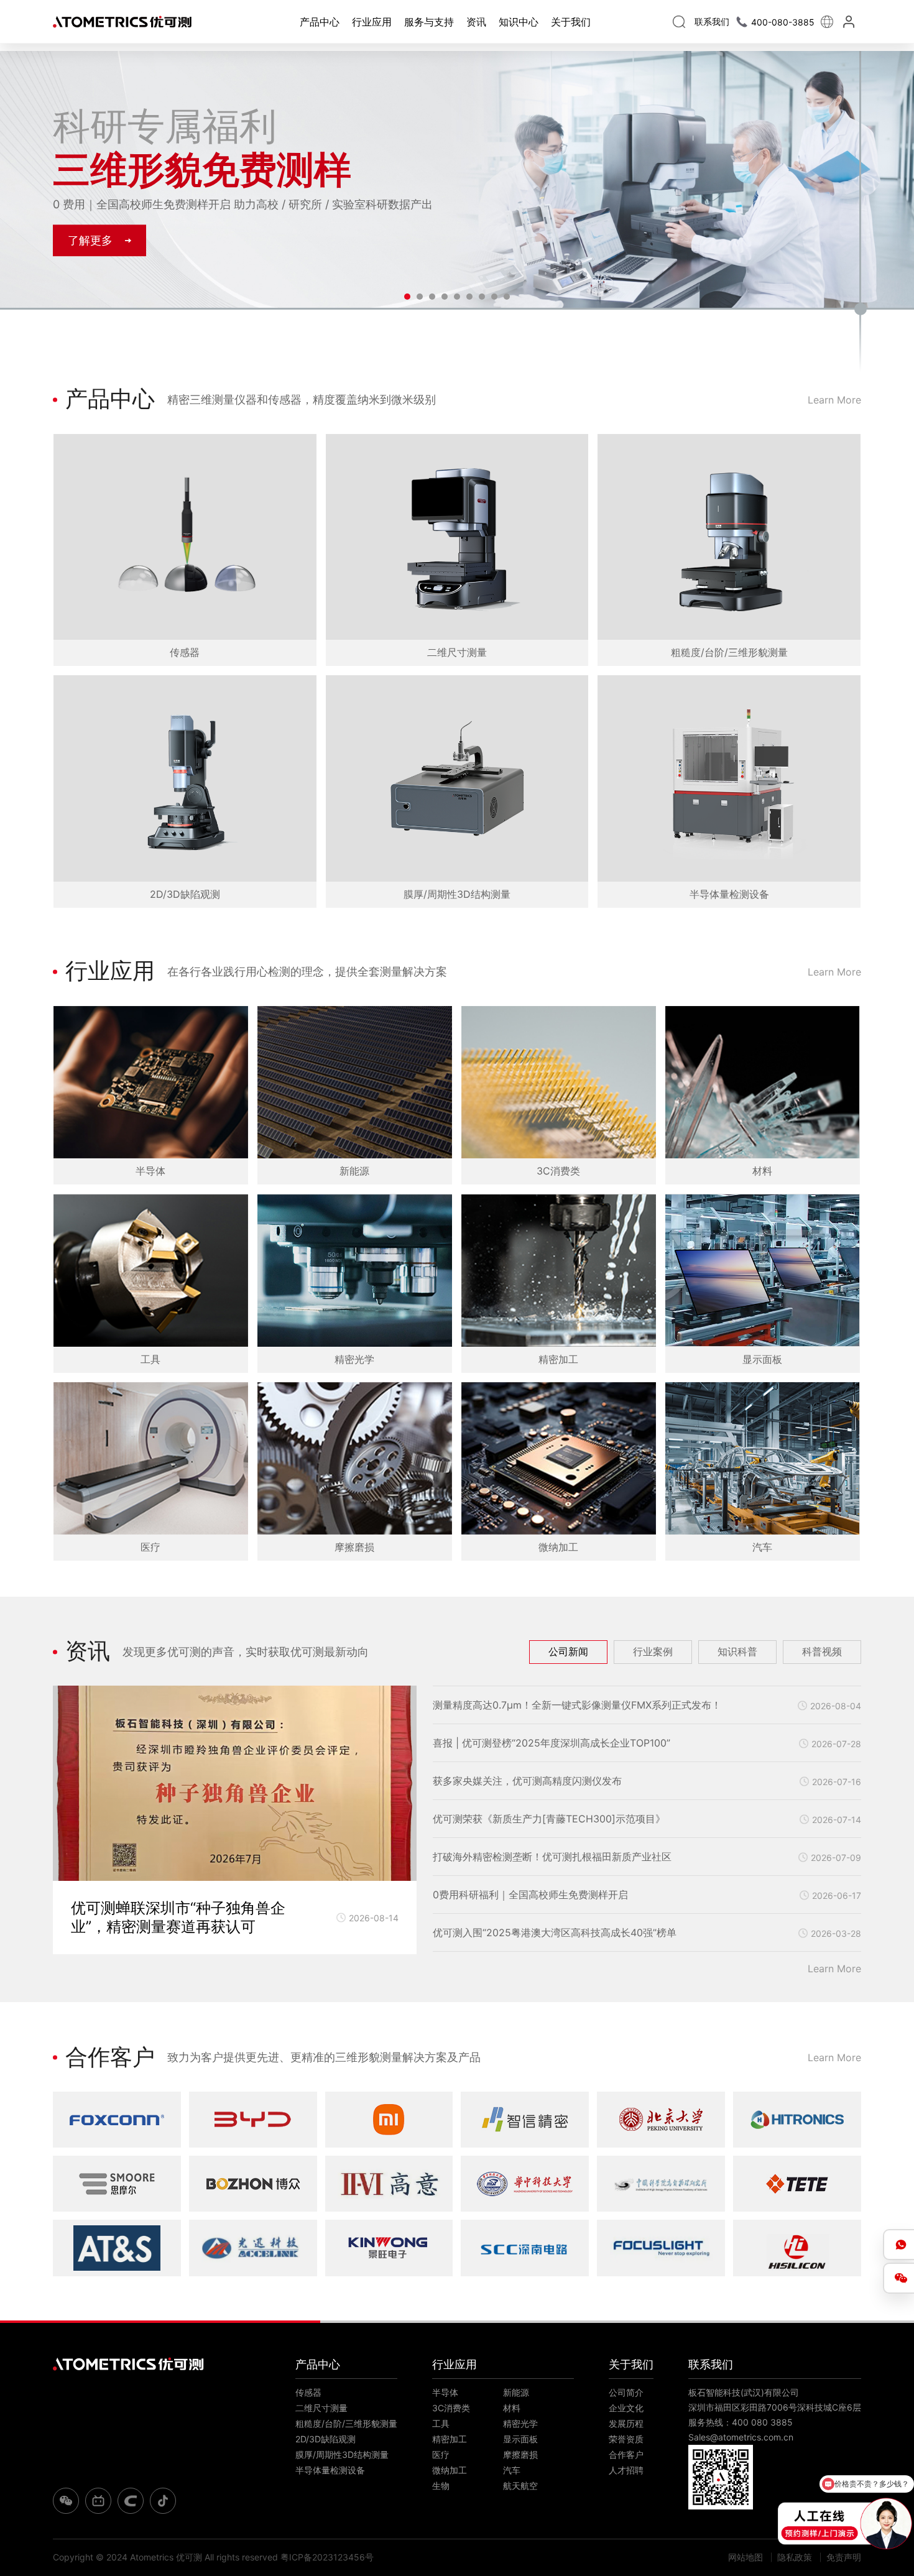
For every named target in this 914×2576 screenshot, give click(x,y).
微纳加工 (450, 2470)
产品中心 (320, 22)
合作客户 (626, 2454)
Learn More (834, 400)
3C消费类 (451, 2408)
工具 (441, 2423)
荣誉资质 (626, 2439)
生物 (441, 2486)
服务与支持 (429, 22)
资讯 (476, 22)
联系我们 (711, 2364)
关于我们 (571, 22)
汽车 (512, 2470)
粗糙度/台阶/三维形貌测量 (346, 2423)
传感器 (308, 2392)
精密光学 (520, 2423)
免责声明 (844, 2557)
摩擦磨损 (520, 2454)
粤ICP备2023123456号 (327, 2557)
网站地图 (746, 2557)
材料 (512, 2408)
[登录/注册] (850, 22)
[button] (407, 297)
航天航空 (520, 2486)
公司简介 (626, 2392)
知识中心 (519, 22)
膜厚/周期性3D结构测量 (342, 2454)
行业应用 (372, 22)
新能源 (516, 2392)
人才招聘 (626, 2470)
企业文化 (626, 2408)
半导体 (445, 2392)
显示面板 (520, 2439)
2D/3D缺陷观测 (325, 2439)
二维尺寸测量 (321, 2408)
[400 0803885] (898, 2245)
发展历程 (626, 2423)
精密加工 (450, 2439)
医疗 (441, 2454)
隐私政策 (795, 2557)
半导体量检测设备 (330, 2470)
